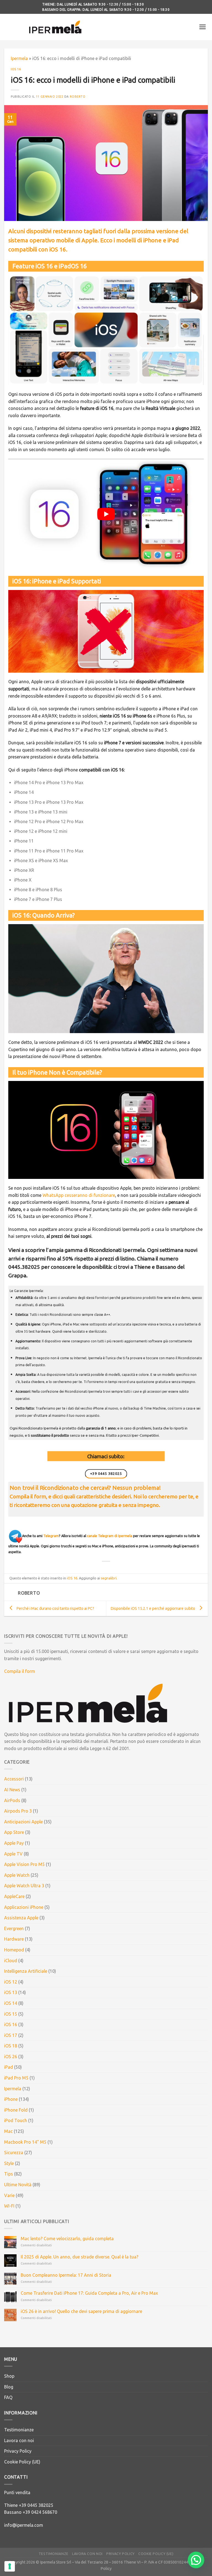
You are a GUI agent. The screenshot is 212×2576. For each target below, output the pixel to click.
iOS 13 (11, 1992)
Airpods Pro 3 (18, 1811)
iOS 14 (11, 2003)
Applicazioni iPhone (24, 1907)
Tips (9, 2174)
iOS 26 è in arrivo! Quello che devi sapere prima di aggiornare (81, 2311)
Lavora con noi (19, 2440)
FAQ (8, 2397)
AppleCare (14, 1896)
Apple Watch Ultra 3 (24, 1886)
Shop (9, 2376)
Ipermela (19, 58)
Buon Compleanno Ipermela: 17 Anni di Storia (66, 2275)
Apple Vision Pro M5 (24, 1864)
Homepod (14, 1950)
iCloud (11, 1961)
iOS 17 (11, 2035)
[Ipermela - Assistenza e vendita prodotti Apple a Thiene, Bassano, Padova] (55, 27)
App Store (14, 1832)
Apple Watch (17, 1875)
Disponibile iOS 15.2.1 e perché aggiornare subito (153, 1608)
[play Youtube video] (106, 514)
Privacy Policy (18, 2451)
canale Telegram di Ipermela (110, 1536)
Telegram (51, 1536)
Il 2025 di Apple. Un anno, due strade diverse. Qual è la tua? (79, 2257)
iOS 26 (11, 2057)
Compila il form (20, 1671)
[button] (196, 2560)
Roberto (78, 97)
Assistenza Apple (21, 1918)
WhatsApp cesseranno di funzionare (79, 1195)
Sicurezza (14, 2153)
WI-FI (9, 2206)
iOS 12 (11, 1982)
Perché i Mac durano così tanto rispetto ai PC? (55, 1608)
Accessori (14, 1779)
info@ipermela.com (24, 2525)
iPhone (11, 2099)
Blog (9, 2387)
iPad (9, 2067)
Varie (9, 2195)
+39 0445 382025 (36, 2505)
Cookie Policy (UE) (22, 2462)
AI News (12, 1790)
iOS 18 (11, 2046)
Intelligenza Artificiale (26, 1971)
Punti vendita (17, 2492)
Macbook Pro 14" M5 (25, 2142)
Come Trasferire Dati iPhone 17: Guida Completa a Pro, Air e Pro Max (89, 2293)
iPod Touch (16, 2120)
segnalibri (109, 1578)
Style (9, 2163)
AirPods (12, 1800)
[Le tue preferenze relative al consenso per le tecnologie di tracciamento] (10, 2566)
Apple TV (13, 1854)
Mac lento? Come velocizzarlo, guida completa (67, 2239)
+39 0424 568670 (40, 2512)
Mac (8, 2131)
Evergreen (14, 1928)
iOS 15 (11, 2014)
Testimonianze (19, 2430)
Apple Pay (14, 1843)
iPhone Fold (16, 2110)
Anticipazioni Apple (23, 1822)
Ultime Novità (18, 2185)
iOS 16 (16, 69)
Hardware (14, 1939)
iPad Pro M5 (16, 2078)
